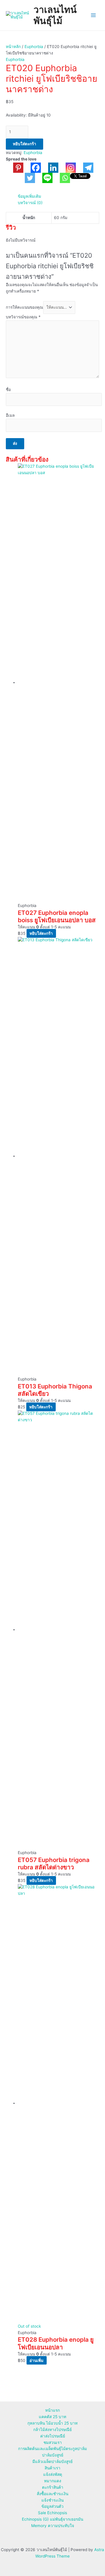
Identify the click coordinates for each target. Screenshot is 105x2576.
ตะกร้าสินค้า (53, 2487)
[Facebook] (32, 168)
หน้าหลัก (13, 47)
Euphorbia (34, 47)
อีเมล (10, 415)
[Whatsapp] (61, 178)
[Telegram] (85, 168)
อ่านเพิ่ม (36, 2360)
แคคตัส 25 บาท (52, 2417)
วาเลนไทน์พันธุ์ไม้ (55, 15)
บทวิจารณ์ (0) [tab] (30, 203)
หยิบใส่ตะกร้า (24, 144)
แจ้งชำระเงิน (52, 2500)
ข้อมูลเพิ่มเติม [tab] (29, 196)
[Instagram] (67, 168)
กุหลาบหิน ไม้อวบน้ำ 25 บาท (52, 2423)
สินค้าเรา (52, 2468)
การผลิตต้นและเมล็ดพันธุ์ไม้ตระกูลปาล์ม (52, 2449)
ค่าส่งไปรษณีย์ (53, 2436)
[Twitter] (26, 178)
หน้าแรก (52, 2410)
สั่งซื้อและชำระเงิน (52, 2494)
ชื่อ (8, 390)
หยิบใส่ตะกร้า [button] (41, 933)
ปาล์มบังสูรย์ (53, 2455)
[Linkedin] (50, 168)
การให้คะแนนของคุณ (24, 307)
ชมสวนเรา (53, 2442)
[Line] (44, 178)
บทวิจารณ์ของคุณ (23, 317)
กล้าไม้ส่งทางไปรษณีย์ (52, 2430)
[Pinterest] (15, 168)
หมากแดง (53, 2481)
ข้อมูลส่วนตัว (52, 2506)
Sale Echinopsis (52, 2513)
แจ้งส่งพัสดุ (53, 2474)
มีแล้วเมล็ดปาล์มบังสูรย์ (52, 2461)
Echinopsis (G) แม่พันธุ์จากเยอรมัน (52, 2519)
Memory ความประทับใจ (53, 2526)
